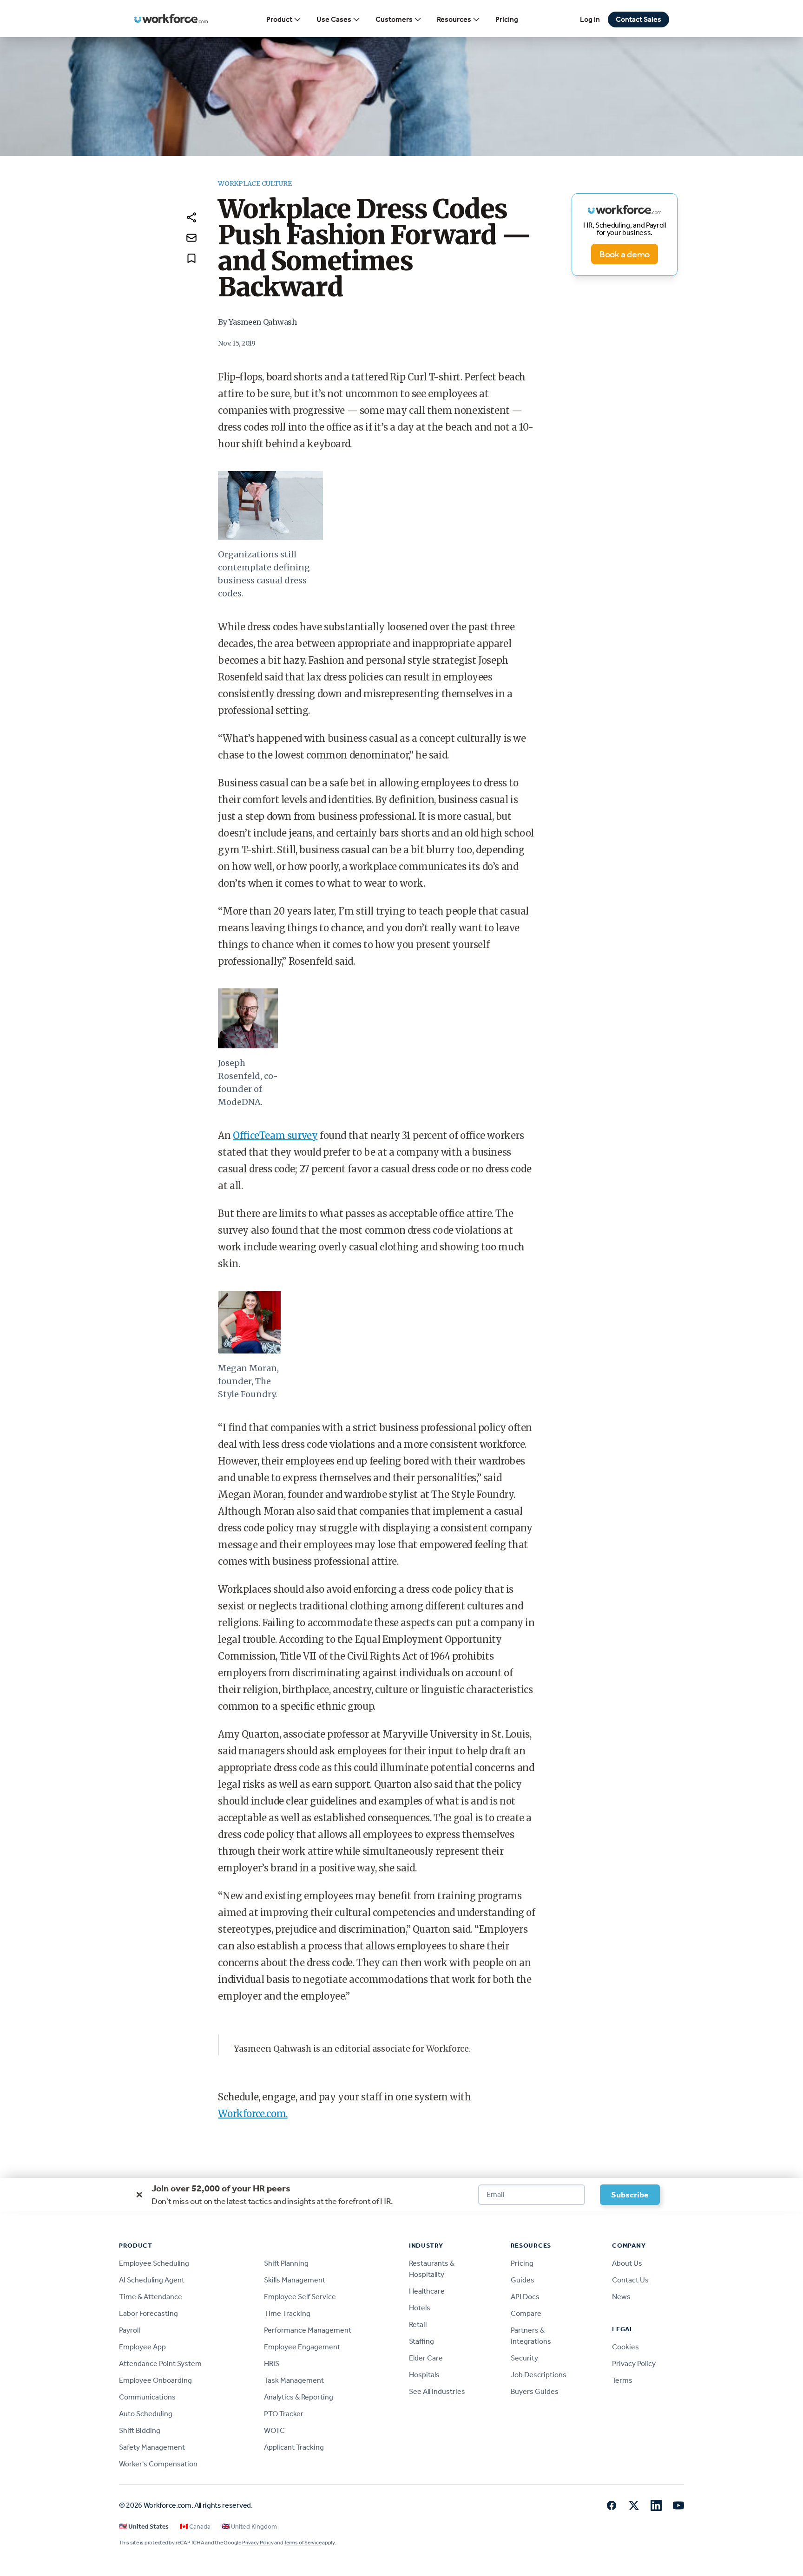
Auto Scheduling (146, 2414)
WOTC (274, 2430)
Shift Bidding (140, 2430)
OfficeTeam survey (275, 1135)
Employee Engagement (302, 2347)
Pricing (507, 19)
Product (279, 19)
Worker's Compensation (158, 2464)
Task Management (294, 2380)
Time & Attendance (151, 2297)
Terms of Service (303, 2543)
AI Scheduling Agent (152, 2280)
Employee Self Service (300, 2297)
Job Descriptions (539, 2375)
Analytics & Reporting (299, 2397)
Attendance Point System (160, 2364)
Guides (523, 2280)
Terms (622, 2380)
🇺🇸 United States (144, 2527)
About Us (627, 2263)
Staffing (421, 2341)
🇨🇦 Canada (195, 2527)
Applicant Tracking (294, 2447)
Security (524, 2358)
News (621, 2297)
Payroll (129, 2330)
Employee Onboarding (155, 2380)
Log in (590, 19)
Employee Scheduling (154, 2263)
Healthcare (427, 2291)
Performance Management (308, 2330)
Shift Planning (286, 2263)
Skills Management (295, 2280)
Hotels (420, 2308)
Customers (394, 19)
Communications (147, 2397)
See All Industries (437, 2391)
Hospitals (424, 2375)
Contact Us (630, 2280)
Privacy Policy (634, 2364)
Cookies (625, 2347)
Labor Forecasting (148, 2313)
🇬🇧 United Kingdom (249, 2527)
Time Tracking (287, 2313)
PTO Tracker (284, 2414)
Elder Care (426, 2358)
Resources (454, 19)
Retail (418, 2324)
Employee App (142, 2347)
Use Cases (334, 19)
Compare (526, 2313)
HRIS (272, 2364)
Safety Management (152, 2447)
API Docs (525, 2297)
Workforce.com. (253, 2114)
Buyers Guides (535, 2391)
